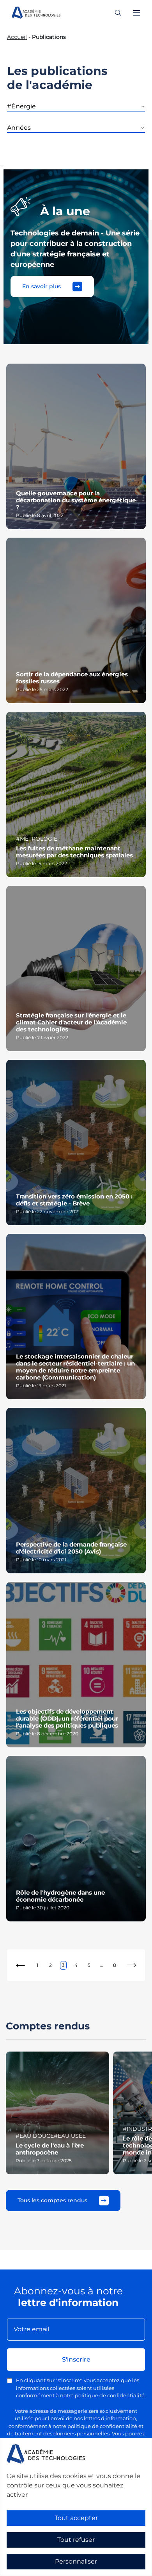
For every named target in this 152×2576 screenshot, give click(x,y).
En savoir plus (42, 286)
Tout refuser (76, 2540)
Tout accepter (76, 2518)
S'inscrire (76, 2359)
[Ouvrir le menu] (137, 13)
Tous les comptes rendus (52, 2200)
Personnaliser (76, 2561)
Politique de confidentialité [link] (34, 2571)
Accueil (17, 37)
